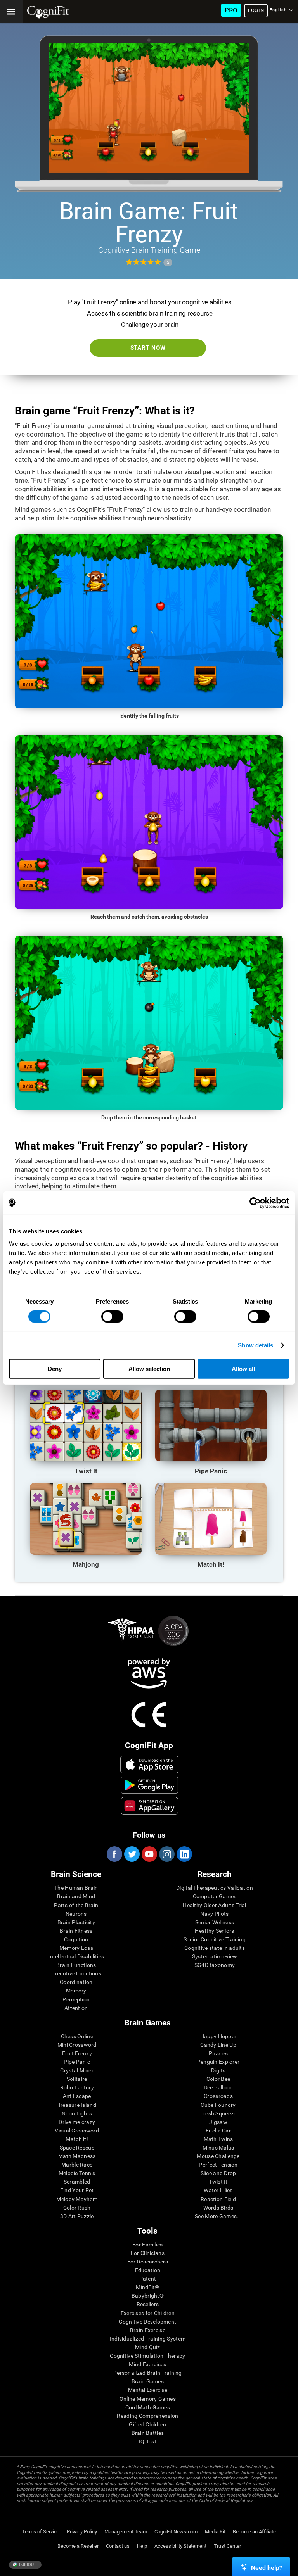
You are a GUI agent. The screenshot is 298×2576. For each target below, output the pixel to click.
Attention (76, 2008)
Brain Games (148, 2381)
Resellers (148, 2304)
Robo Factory (77, 2087)
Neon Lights (77, 2113)
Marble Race (77, 2165)
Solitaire (77, 2079)
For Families (147, 2245)
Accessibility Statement (180, 2546)
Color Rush (77, 2208)
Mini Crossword (77, 2045)
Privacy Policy (82, 2532)
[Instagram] (166, 1854)
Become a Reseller (78, 2546)
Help (142, 2546)
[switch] (112, 1317)
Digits (218, 2070)
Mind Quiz (148, 2347)
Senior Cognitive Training (215, 1939)
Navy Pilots (214, 1914)
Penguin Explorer (218, 2062)
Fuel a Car (218, 2131)
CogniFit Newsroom (176, 2532)
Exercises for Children (148, 2313)
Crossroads (218, 2096)
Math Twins (218, 2139)
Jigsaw (218, 2122)
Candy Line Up (218, 2045)
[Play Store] (149, 1785)
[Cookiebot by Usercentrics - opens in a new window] (255, 1203)
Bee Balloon (218, 2087)
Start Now (148, 348)
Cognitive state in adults (215, 1948)
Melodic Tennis (77, 2173)
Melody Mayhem (77, 2199)
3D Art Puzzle (77, 2216)
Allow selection (149, 1368)
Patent (148, 2279)
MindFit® (147, 2287)
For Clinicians (148, 2253)
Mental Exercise (148, 2390)
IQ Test (148, 2441)
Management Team (126, 2532)
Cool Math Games (148, 2407)
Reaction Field (218, 2199)
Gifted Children (147, 2424)
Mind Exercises (147, 2364)
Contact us (118, 2546)
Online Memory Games (148, 2399)
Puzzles (218, 2053)
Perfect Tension (218, 2165)
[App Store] (149, 1765)
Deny (55, 1368)
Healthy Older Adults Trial (214, 1905)
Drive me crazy (77, 2122)
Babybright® (148, 2296)
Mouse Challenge (218, 2156)
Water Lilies (218, 2190)
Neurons (76, 1914)
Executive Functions (76, 1973)
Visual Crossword (77, 2131)
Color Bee (218, 2079)
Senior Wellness (215, 1922)
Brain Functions (76, 1965)
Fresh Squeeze (218, 2113)
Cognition (76, 1939)
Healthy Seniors (214, 1931)
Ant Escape (77, 2096)
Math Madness (77, 2156)
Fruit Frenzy (77, 2053)
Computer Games (215, 1896)
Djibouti (28, 2565)
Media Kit (215, 2532)
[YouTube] (149, 1854)
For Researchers (148, 2262)
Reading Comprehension (147, 2416)
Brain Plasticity (76, 1922)
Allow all (243, 1368)
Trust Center (227, 2546)
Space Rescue (77, 2148)
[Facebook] (114, 1854)
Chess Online (77, 2036)
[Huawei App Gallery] (149, 1806)
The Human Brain (76, 1888)
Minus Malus (218, 2148)
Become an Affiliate (254, 2532)
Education (148, 2270)
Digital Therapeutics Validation (215, 1888)
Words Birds (218, 2208)
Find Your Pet (77, 2190)
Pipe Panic (77, 2062)
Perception (76, 1999)
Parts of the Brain (76, 1905)
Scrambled (77, 2182)
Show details (256, 1345)
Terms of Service (41, 2532)
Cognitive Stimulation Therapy (147, 2356)
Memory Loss (76, 1948)
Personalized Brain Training (148, 2373)
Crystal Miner (77, 2070)
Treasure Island (77, 2105)
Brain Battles (148, 2433)
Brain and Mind (76, 1896)
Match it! (77, 2139)
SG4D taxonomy (215, 1965)
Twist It (218, 2182)
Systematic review (215, 1956)
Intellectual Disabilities (76, 1956)
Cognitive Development (147, 2322)
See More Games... (218, 2216)
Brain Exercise (148, 2330)
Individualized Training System (148, 2339)
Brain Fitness (76, 1931)
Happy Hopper (218, 2036)
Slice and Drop (218, 2173)
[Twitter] (132, 1854)
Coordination (76, 1982)
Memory (76, 1991)
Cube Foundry (218, 2105)
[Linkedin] (184, 1854)
